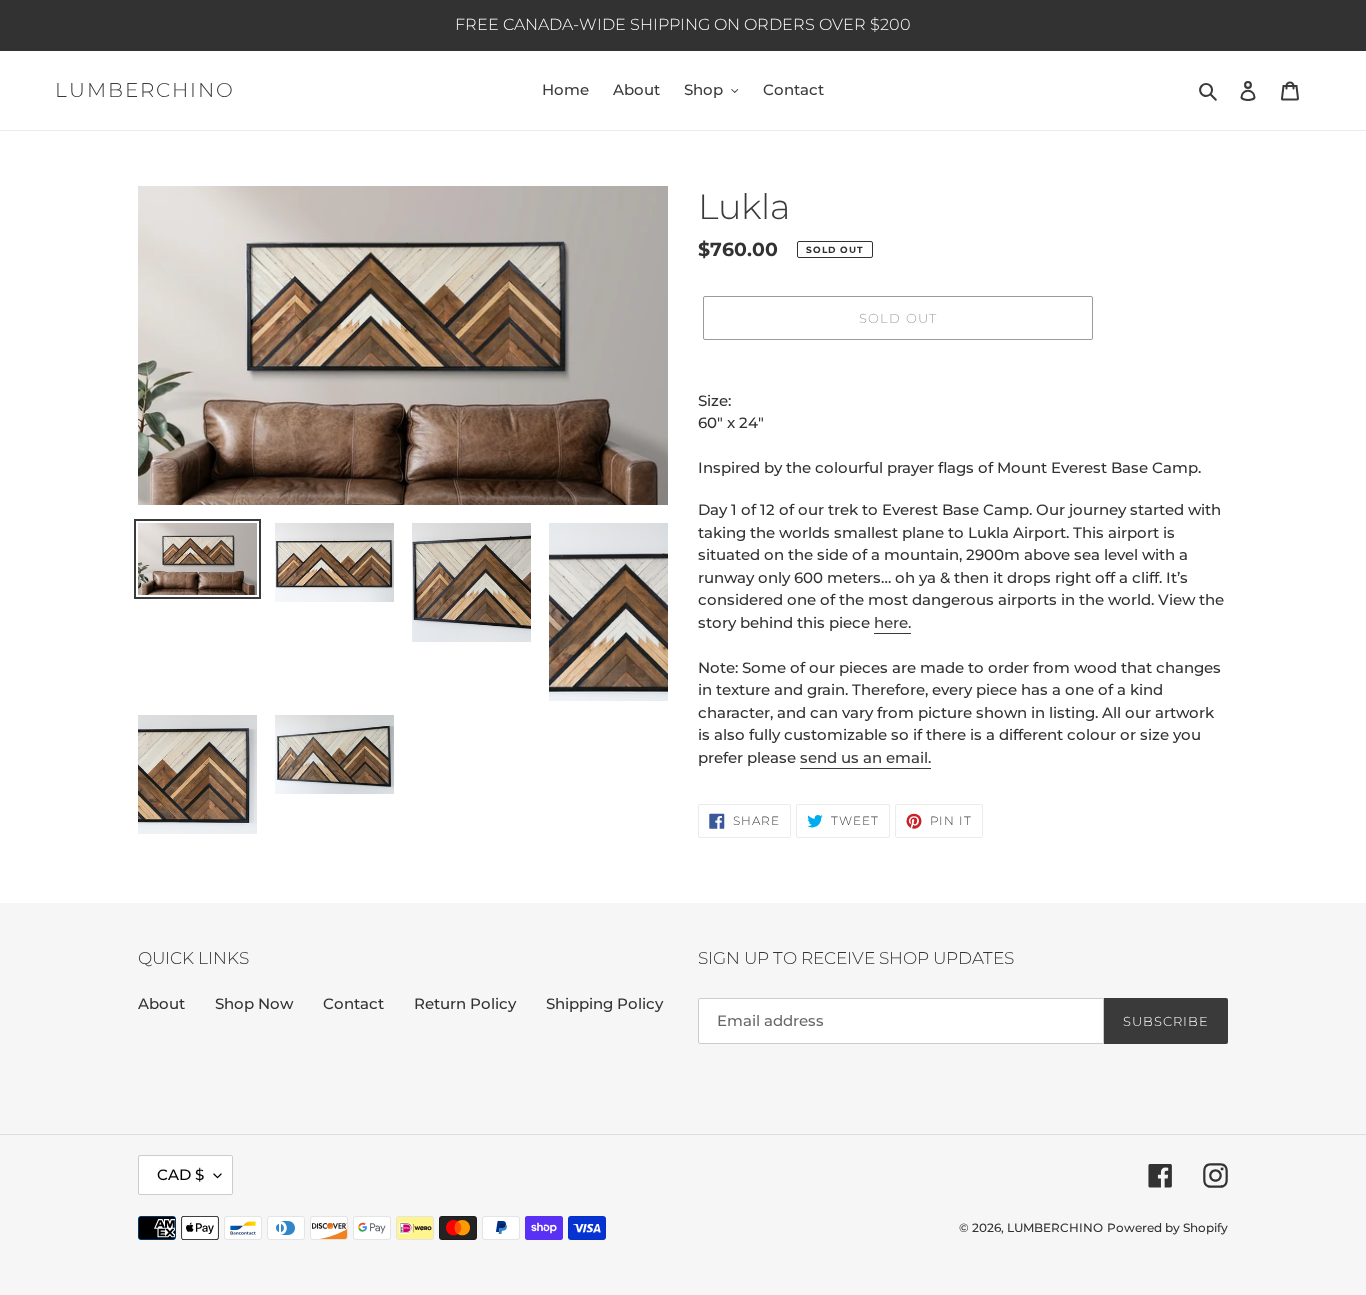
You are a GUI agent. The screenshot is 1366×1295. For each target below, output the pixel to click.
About (161, 1003)
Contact (353, 1003)
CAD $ (180, 1174)
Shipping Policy (604, 1003)
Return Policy (465, 1003)
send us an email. (865, 757)
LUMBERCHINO (145, 90)
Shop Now (254, 1003)
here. (892, 622)
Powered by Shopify (1167, 1227)
